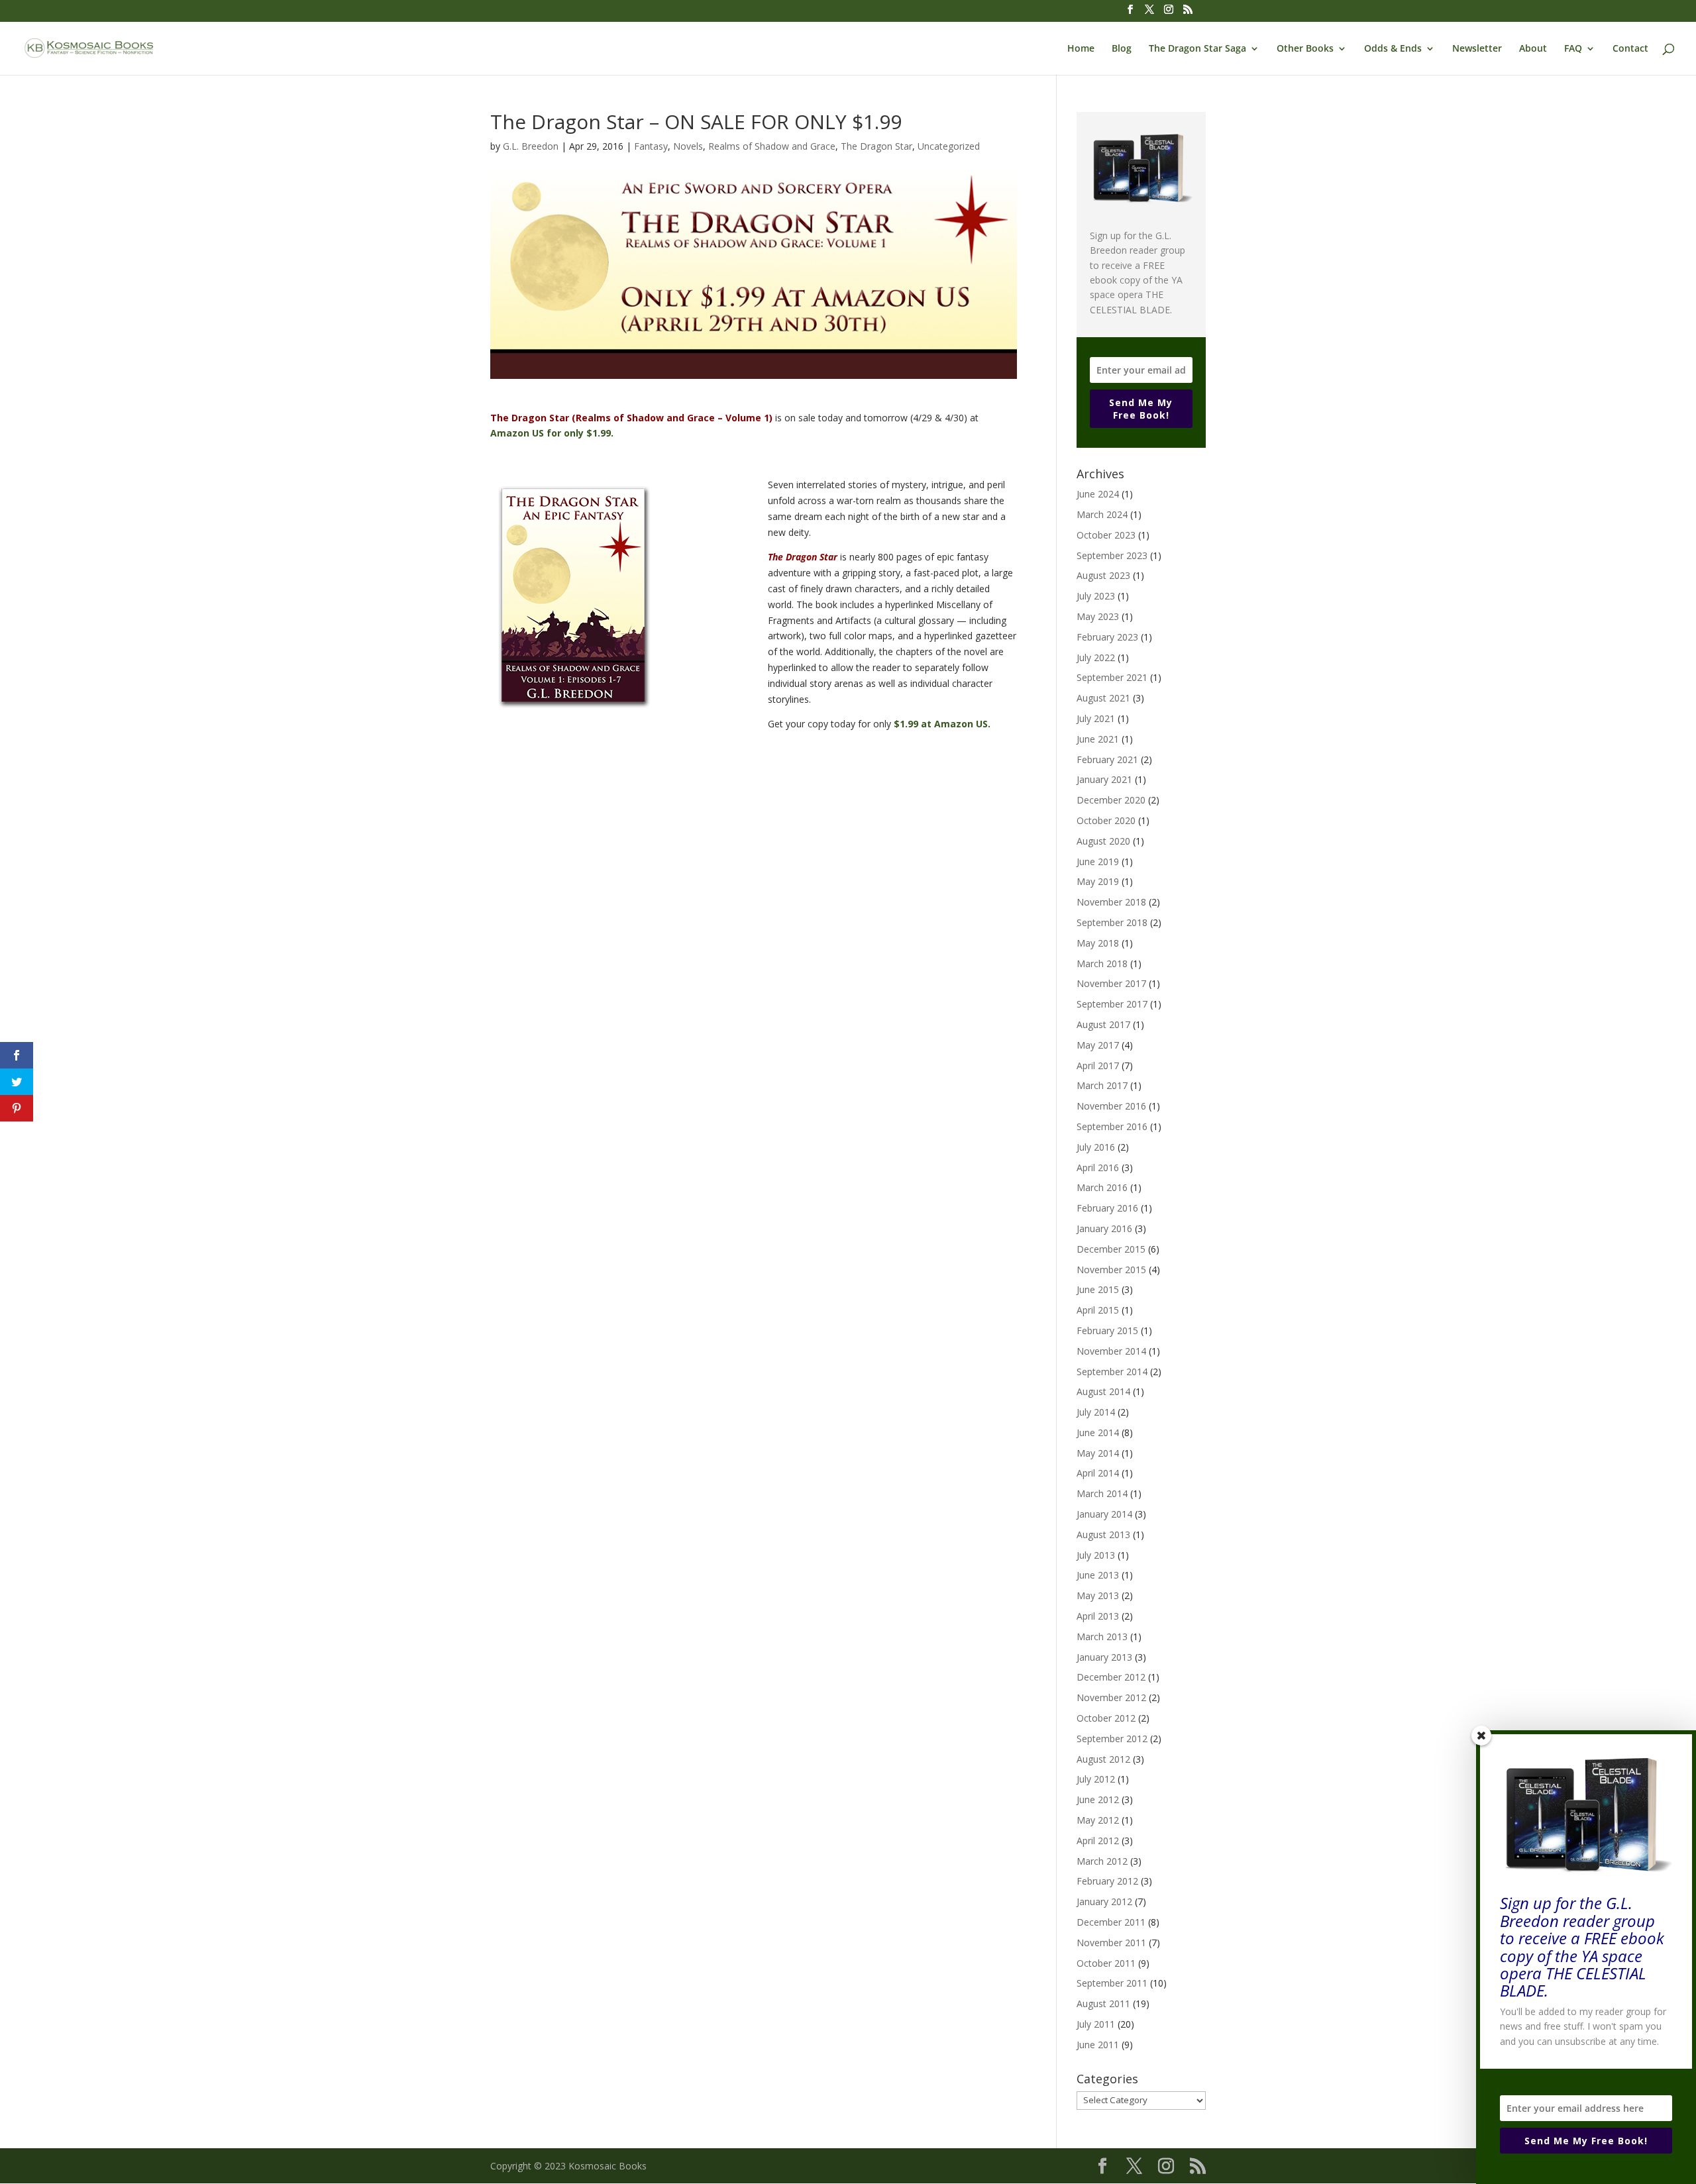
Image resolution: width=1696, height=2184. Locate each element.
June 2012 (1098, 1799)
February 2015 (1107, 1330)
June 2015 (1098, 1289)
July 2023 (1096, 596)
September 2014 (1112, 1372)
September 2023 (1112, 555)
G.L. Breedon (531, 146)
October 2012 (1106, 1718)
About (1533, 49)
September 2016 (1112, 1126)
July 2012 (1096, 1779)
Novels (688, 146)
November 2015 (1111, 1270)
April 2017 (1098, 1066)
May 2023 (1098, 616)
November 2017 (1111, 983)
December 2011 (1111, 1922)
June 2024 (1098, 494)
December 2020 (1111, 800)
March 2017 (1102, 1085)
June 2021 (1098, 739)
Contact (1630, 49)
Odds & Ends (1393, 49)
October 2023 (1106, 535)
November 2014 (1111, 1351)
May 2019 (1098, 881)
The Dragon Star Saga (1197, 49)
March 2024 (1102, 514)
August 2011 (1103, 2003)
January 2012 (1104, 1901)
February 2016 (1107, 1208)
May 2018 (1098, 943)
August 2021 (1103, 698)
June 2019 (1098, 861)
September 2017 (1112, 1004)
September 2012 (1112, 1739)
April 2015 (1098, 1310)
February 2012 (1107, 1881)
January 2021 (1104, 779)
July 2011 (1096, 2024)
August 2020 (1103, 841)
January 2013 (1104, 1657)
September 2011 (1112, 1983)
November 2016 (1111, 1106)
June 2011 (1098, 2045)
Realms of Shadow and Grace (772, 146)
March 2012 (1102, 1861)
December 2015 (1111, 1249)
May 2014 (1098, 1453)
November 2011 (1111, 1943)
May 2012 (1098, 1820)
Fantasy (651, 146)
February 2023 (1107, 637)
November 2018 (1111, 902)
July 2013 (1096, 1555)
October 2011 (1106, 1963)
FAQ (1573, 49)
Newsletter (1477, 49)
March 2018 (1102, 963)
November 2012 (1111, 1697)
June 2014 (1098, 1432)
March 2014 (1102, 1493)
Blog (1122, 49)
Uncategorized (949, 146)
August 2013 (1103, 1534)
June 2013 (1098, 1575)
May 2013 (1098, 1595)
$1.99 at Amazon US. (942, 724)
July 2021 (1096, 718)
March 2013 (1102, 1637)
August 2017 (1103, 1024)
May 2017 (1098, 1045)
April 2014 (1098, 1473)
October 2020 (1106, 820)
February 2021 (1107, 759)
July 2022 (1096, 657)
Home (1081, 49)
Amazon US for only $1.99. (552, 433)
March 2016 (1102, 1187)
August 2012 (1103, 1759)
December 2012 (1111, 1677)
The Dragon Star (876, 146)
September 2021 (1112, 677)
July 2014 (1096, 1412)
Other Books (1305, 49)
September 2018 (1112, 922)
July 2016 (1096, 1147)
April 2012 (1098, 1841)
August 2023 (1103, 575)
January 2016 (1104, 1228)
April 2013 (1098, 1616)
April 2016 (1098, 1168)
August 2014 (1103, 1391)
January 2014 (1104, 1514)
